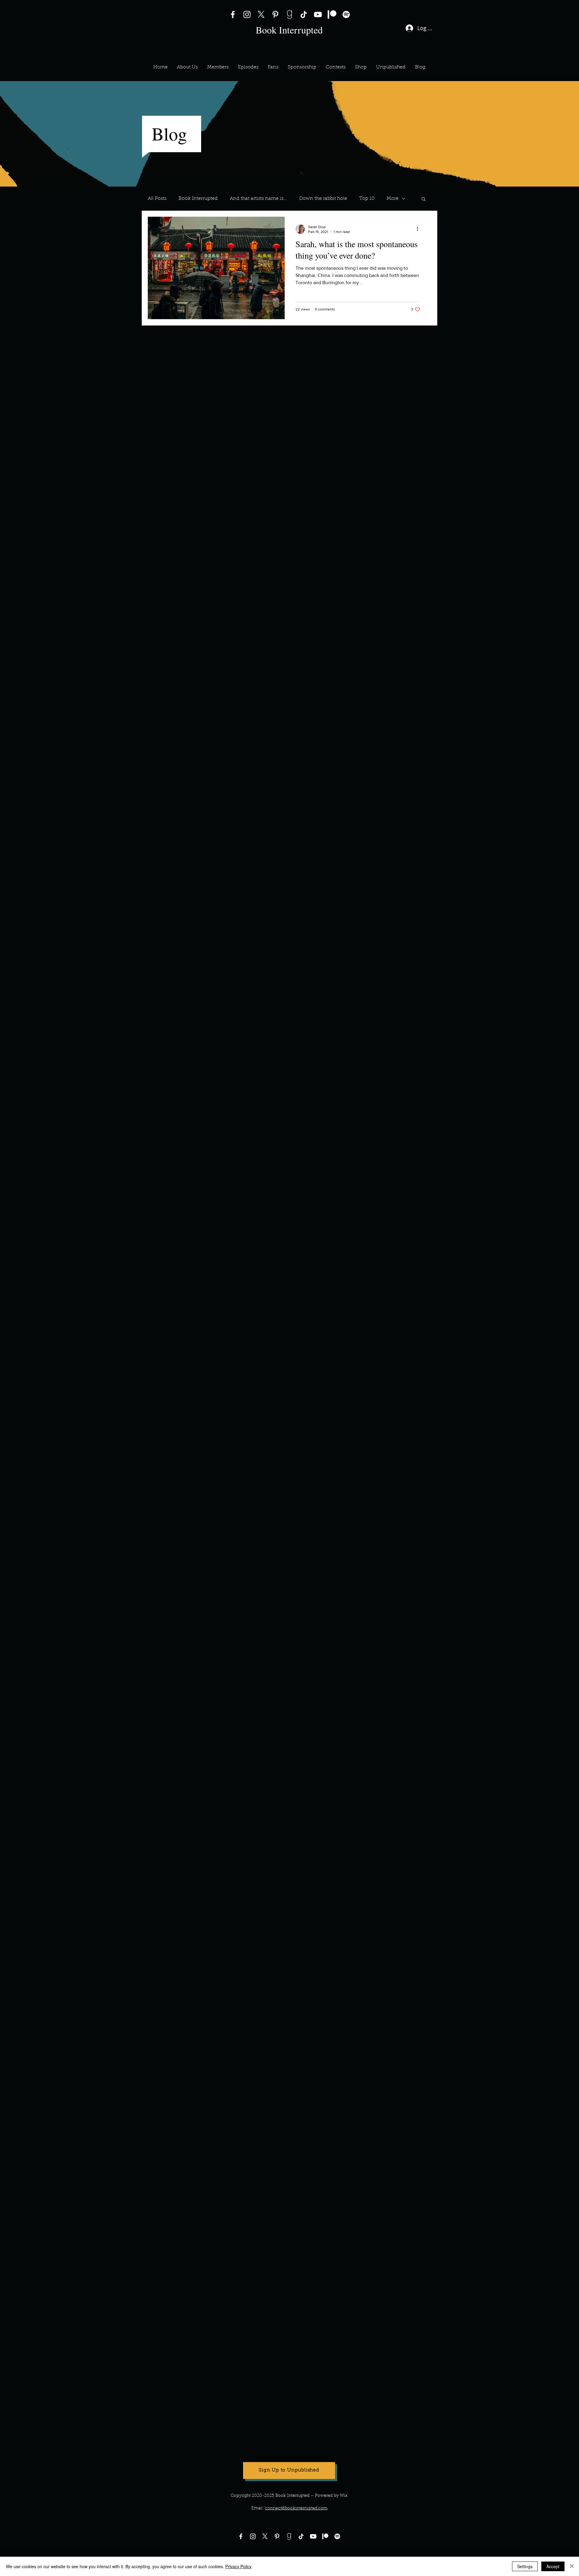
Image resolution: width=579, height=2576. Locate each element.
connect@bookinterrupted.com (296, 2508)
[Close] (572, 2566)
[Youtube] (313, 2536)
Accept (553, 2566)
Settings (525, 2566)
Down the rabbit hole (323, 199)
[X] (261, 14)
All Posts (157, 199)
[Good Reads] (289, 14)
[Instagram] (247, 14)
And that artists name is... (258, 199)
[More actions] (419, 229)
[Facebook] (233, 14)
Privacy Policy (238, 2566)
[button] (218, 67)
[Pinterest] (275, 14)
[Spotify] (346, 14)
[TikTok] (304, 14)
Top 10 (367, 199)
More (393, 199)
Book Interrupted (198, 199)
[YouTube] (318, 14)
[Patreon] (332, 14)
